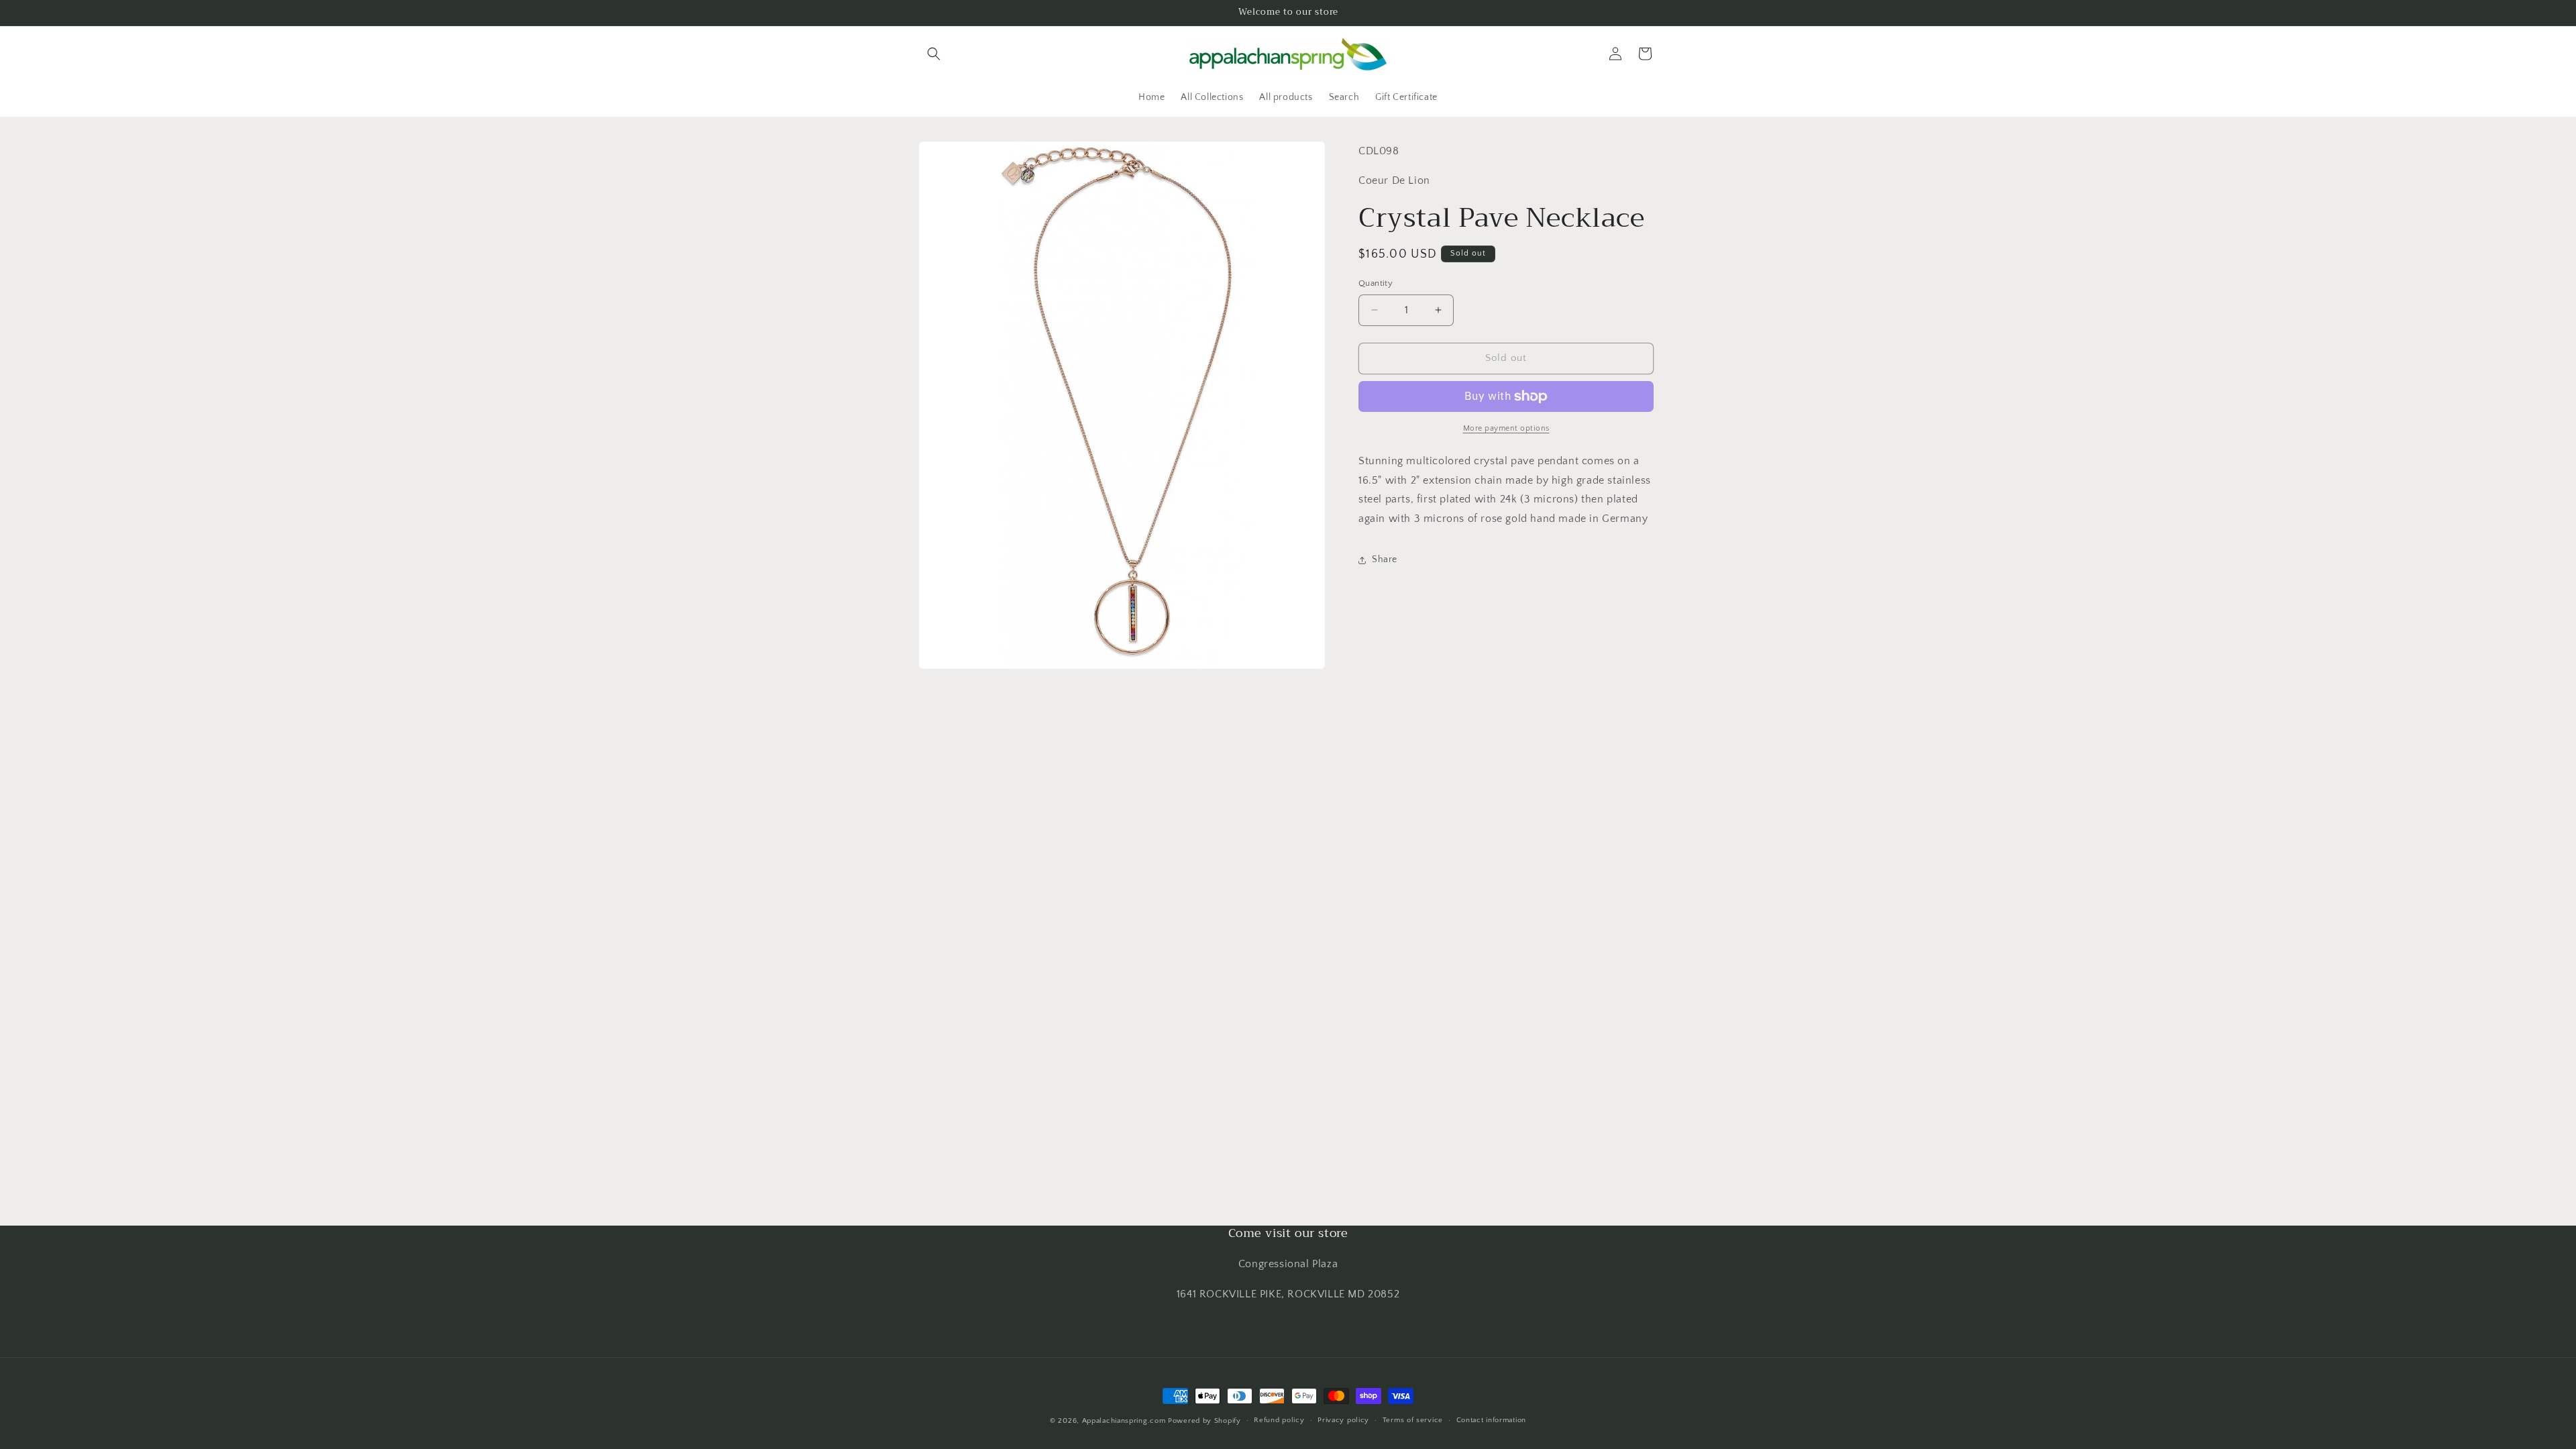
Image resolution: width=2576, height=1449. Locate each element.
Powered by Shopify (1204, 1421)
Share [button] (1385, 559)
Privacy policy (1343, 1420)
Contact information (1491, 1420)
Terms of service (1413, 1420)
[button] (934, 54)
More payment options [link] (1506, 428)
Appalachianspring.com (1124, 1421)
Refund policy (1279, 1420)
